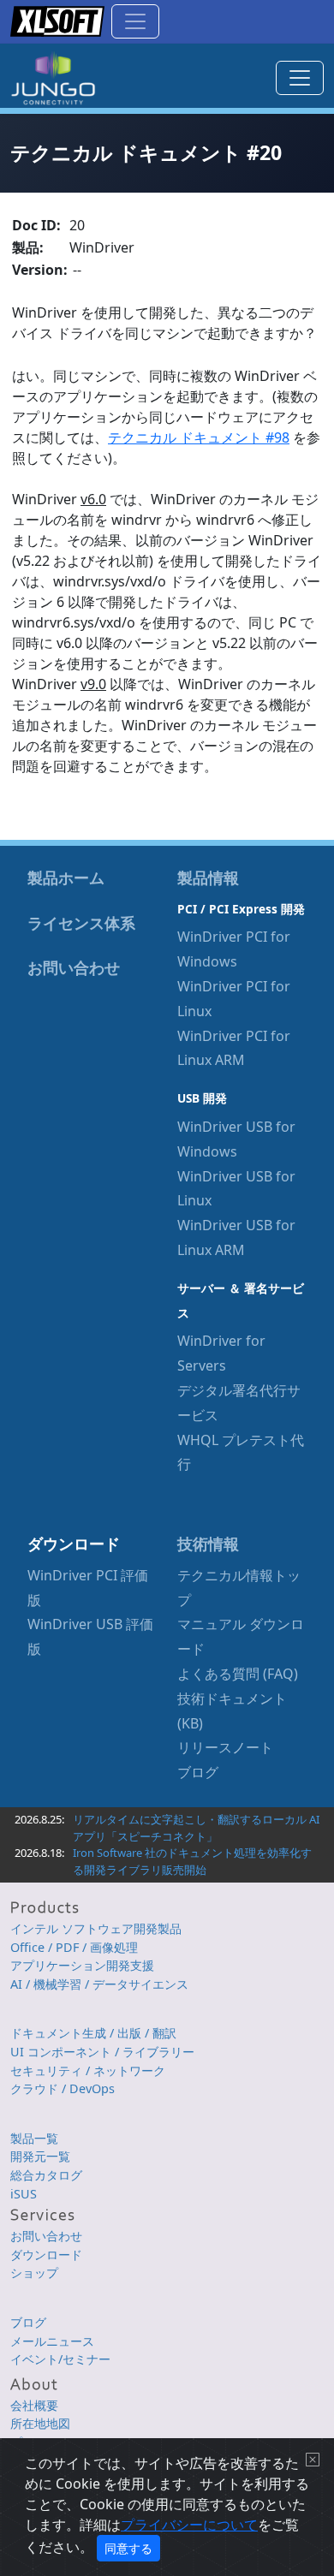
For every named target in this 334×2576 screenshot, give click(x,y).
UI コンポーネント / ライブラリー (102, 2052)
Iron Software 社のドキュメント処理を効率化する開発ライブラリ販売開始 (192, 1861)
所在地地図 (40, 2423)
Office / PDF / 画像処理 (74, 1947)
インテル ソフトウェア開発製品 (96, 1928)
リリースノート (225, 1747)
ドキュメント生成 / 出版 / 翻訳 (93, 2033)
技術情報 (208, 1544)
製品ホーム (66, 878)
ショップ (34, 2273)
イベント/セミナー (60, 2359)
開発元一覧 (40, 2156)
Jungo (53, 78)
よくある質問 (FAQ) (238, 1674)
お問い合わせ (74, 967)
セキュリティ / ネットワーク (88, 2070)
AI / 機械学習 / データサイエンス (99, 1984)
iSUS (24, 2194)
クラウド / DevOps (63, 2088)
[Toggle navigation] (135, 21)
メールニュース (52, 2341)
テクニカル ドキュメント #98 (199, 437)
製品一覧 (34, 2138)
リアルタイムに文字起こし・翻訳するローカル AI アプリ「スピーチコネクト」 (196, 1828)
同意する (128, 2548)
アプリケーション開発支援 (82, 1965)
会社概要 (34, 2405)
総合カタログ (46, 2175)
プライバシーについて (189, 2525)
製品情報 (208, 878)
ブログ (198, 1772)
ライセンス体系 (81, 923)
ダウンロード (46, 2255)
